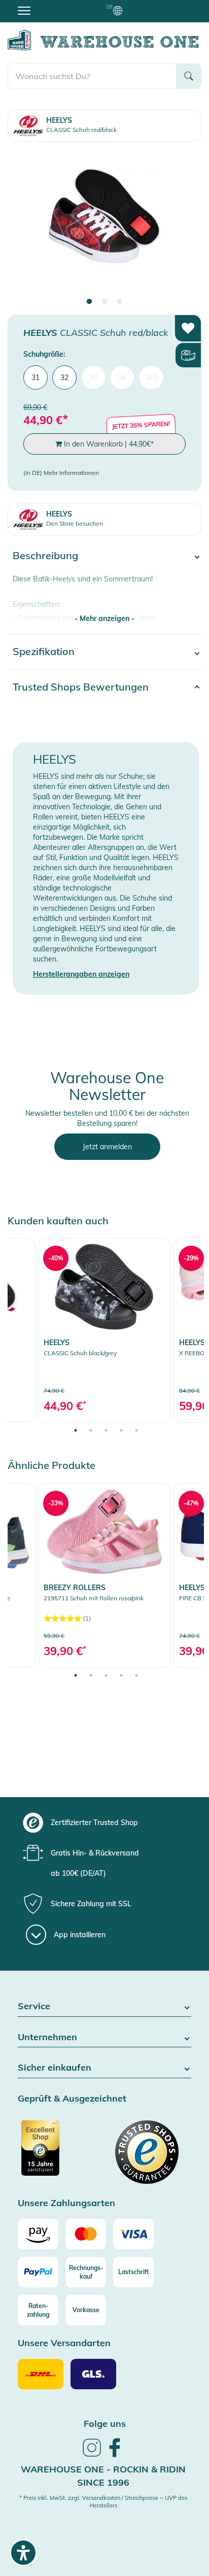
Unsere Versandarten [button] (64, 2343)
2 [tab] (104, 302)
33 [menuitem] (93, 377)
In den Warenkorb (108, 444)
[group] (103, 1823)
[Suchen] (189, 76)
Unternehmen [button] (47, 2037)
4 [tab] (121, 1430)
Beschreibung (45, 555)
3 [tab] (120, 302)
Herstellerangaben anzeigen (81, 974)
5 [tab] (136, 1430)
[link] (104, 1330)
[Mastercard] (86, 2234)
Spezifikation (44, 651)
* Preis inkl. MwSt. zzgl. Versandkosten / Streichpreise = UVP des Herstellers (103, 2502)
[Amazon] (38, 2234)
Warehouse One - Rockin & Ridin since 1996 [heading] (103, 2476)
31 (36, 377)
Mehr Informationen (71, 473)
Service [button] (34, 2006)
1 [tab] (89, 302)
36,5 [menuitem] (151, 377)
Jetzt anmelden (107, 1147)
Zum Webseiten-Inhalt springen (51, 5)
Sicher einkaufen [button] (55, 2068)
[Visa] (133, 2234)
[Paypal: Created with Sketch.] (38, 2272)
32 (64, 377)
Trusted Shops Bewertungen (81, 687)
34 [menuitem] (122, 377)
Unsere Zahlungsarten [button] (66, 2203)
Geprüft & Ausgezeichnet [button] (72, 2099)
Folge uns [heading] (105, 2424)
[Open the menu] (24, 10)
